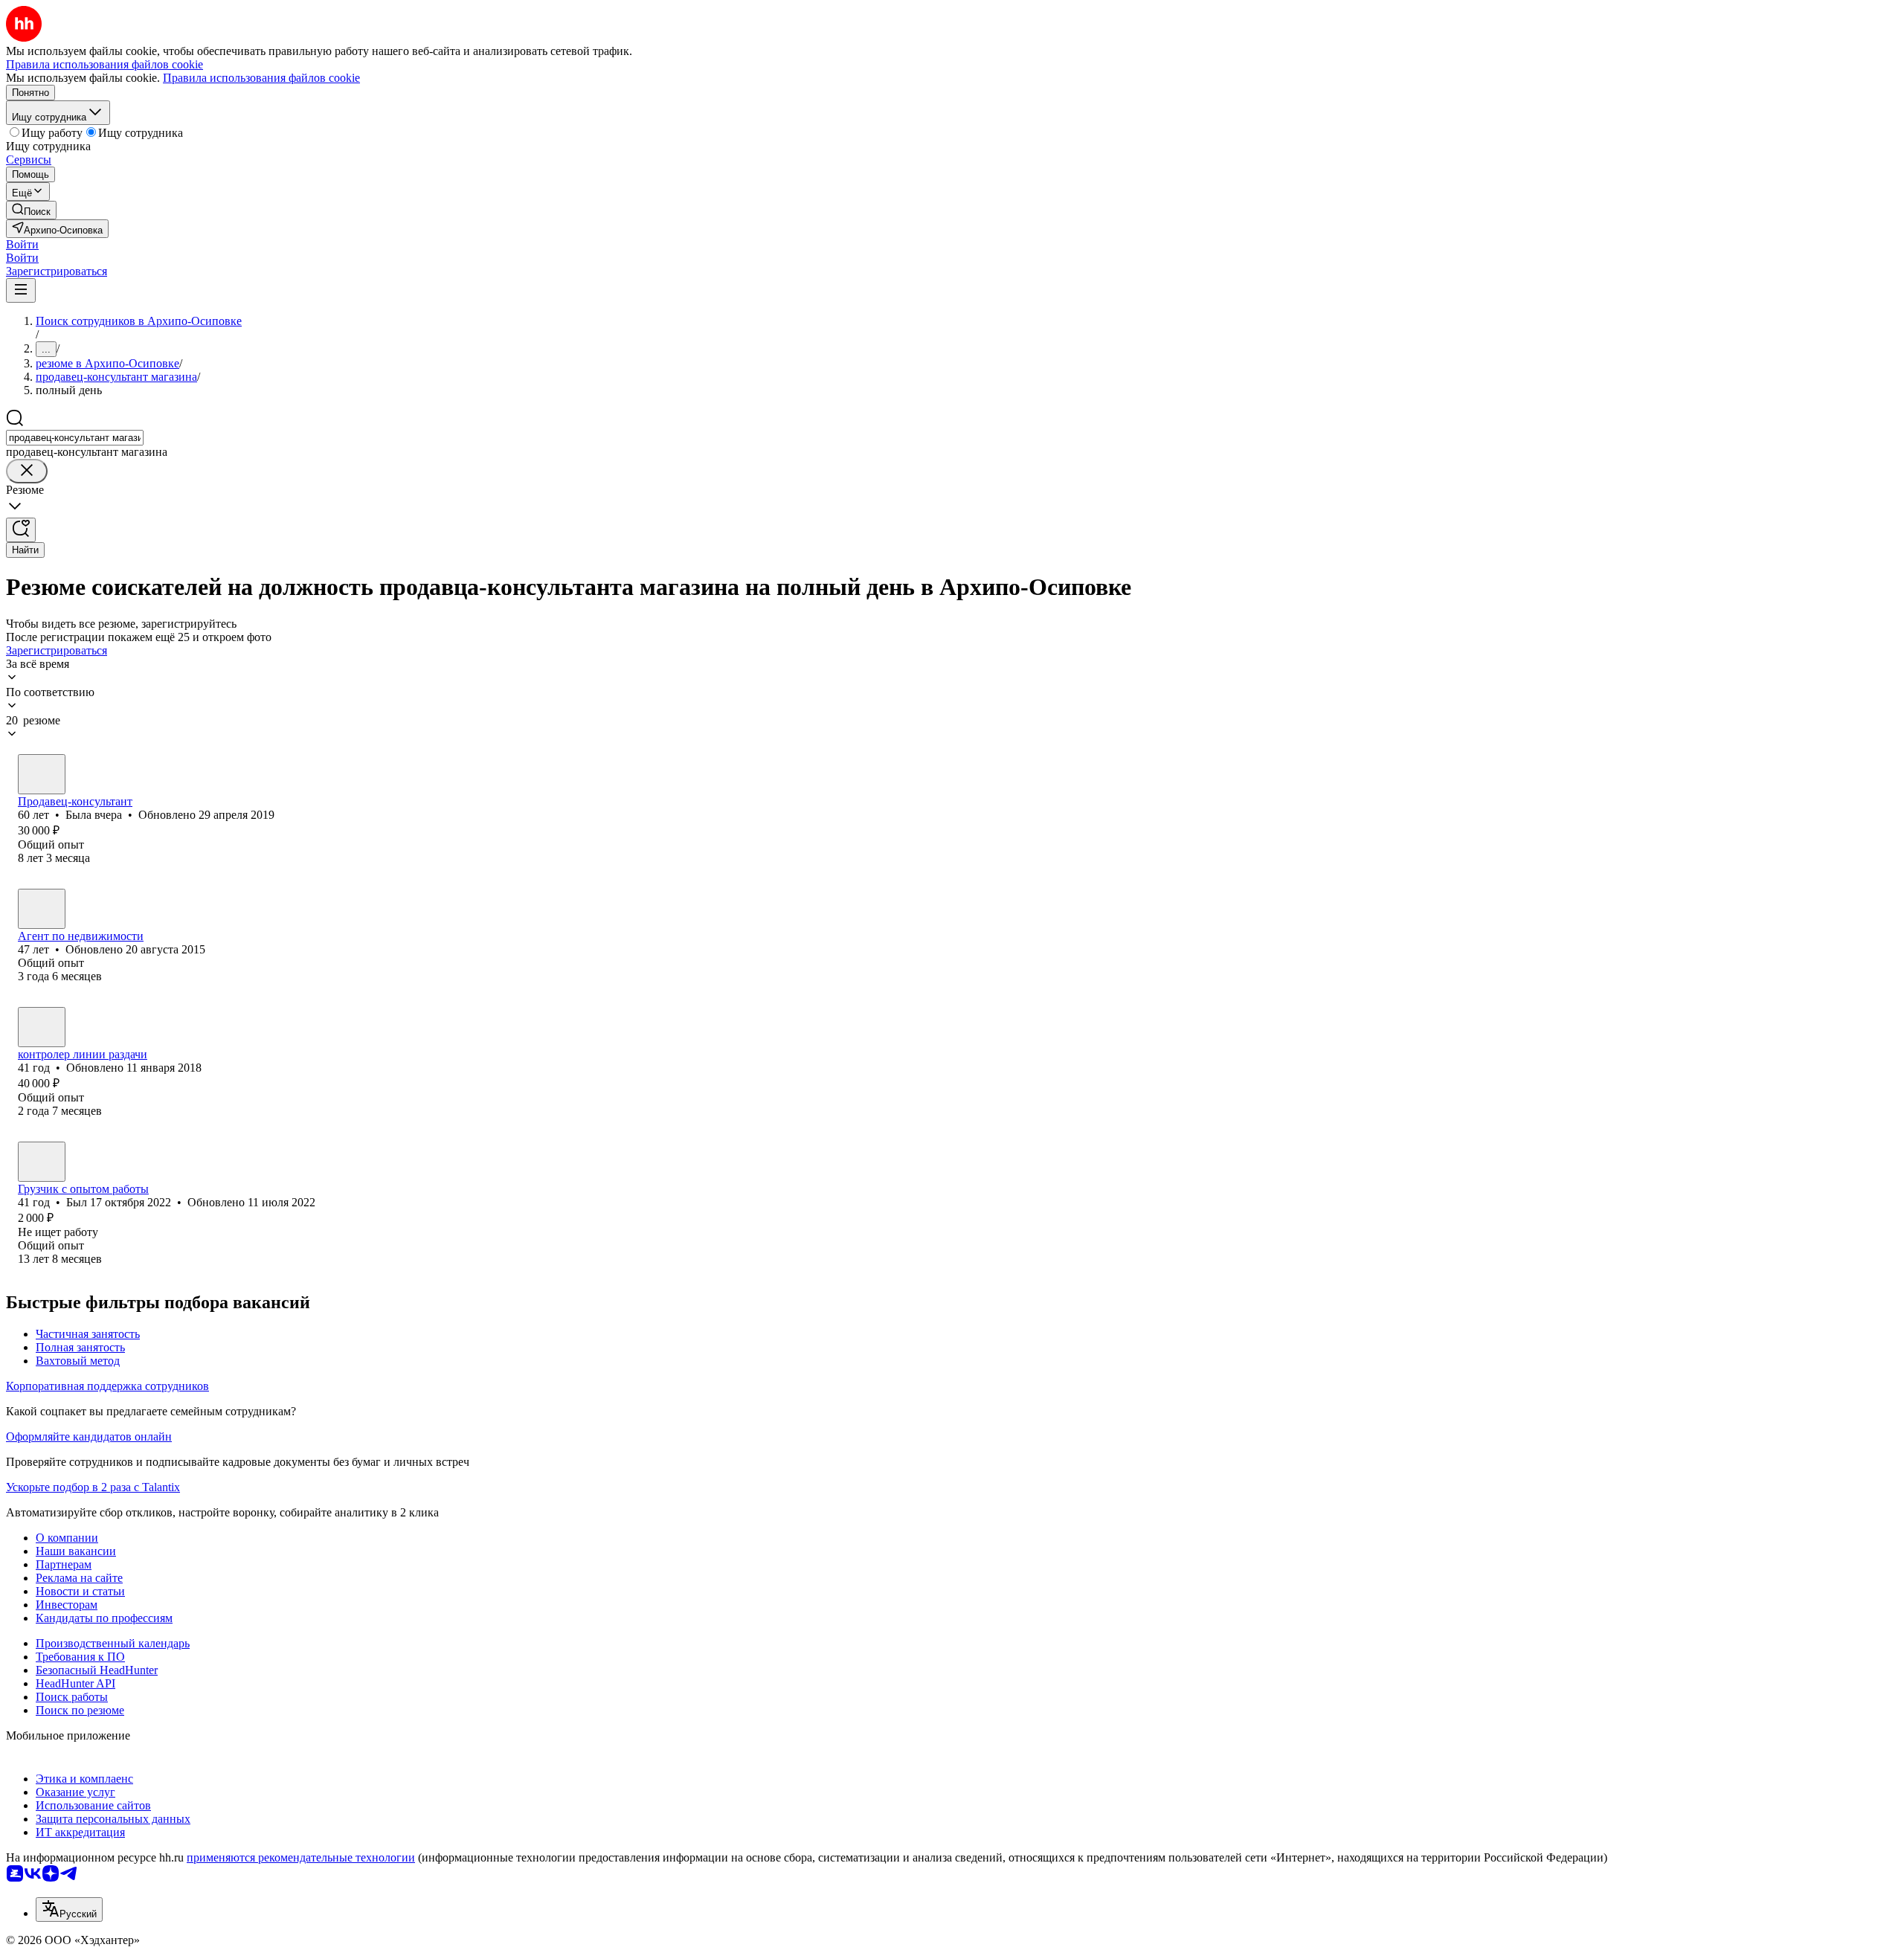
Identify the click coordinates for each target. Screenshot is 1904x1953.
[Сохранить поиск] (21, 530)
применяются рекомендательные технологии (301, 1857)
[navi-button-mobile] (21, 290)
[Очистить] (27, 471)
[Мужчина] (42, 1162)
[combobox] (75, 438)
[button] (22, 244)
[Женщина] (42, 774)
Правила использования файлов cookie (261, 78)
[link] (31, 210)
